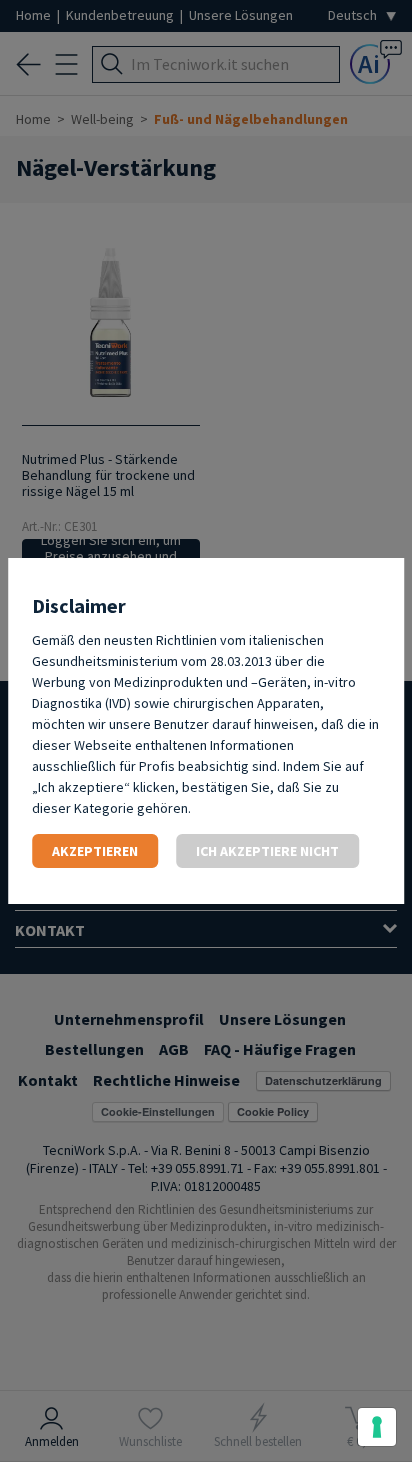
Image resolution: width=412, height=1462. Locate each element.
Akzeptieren (95, 851)
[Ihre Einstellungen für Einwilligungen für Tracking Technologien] (377, 1427)
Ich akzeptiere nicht (267, 851)
